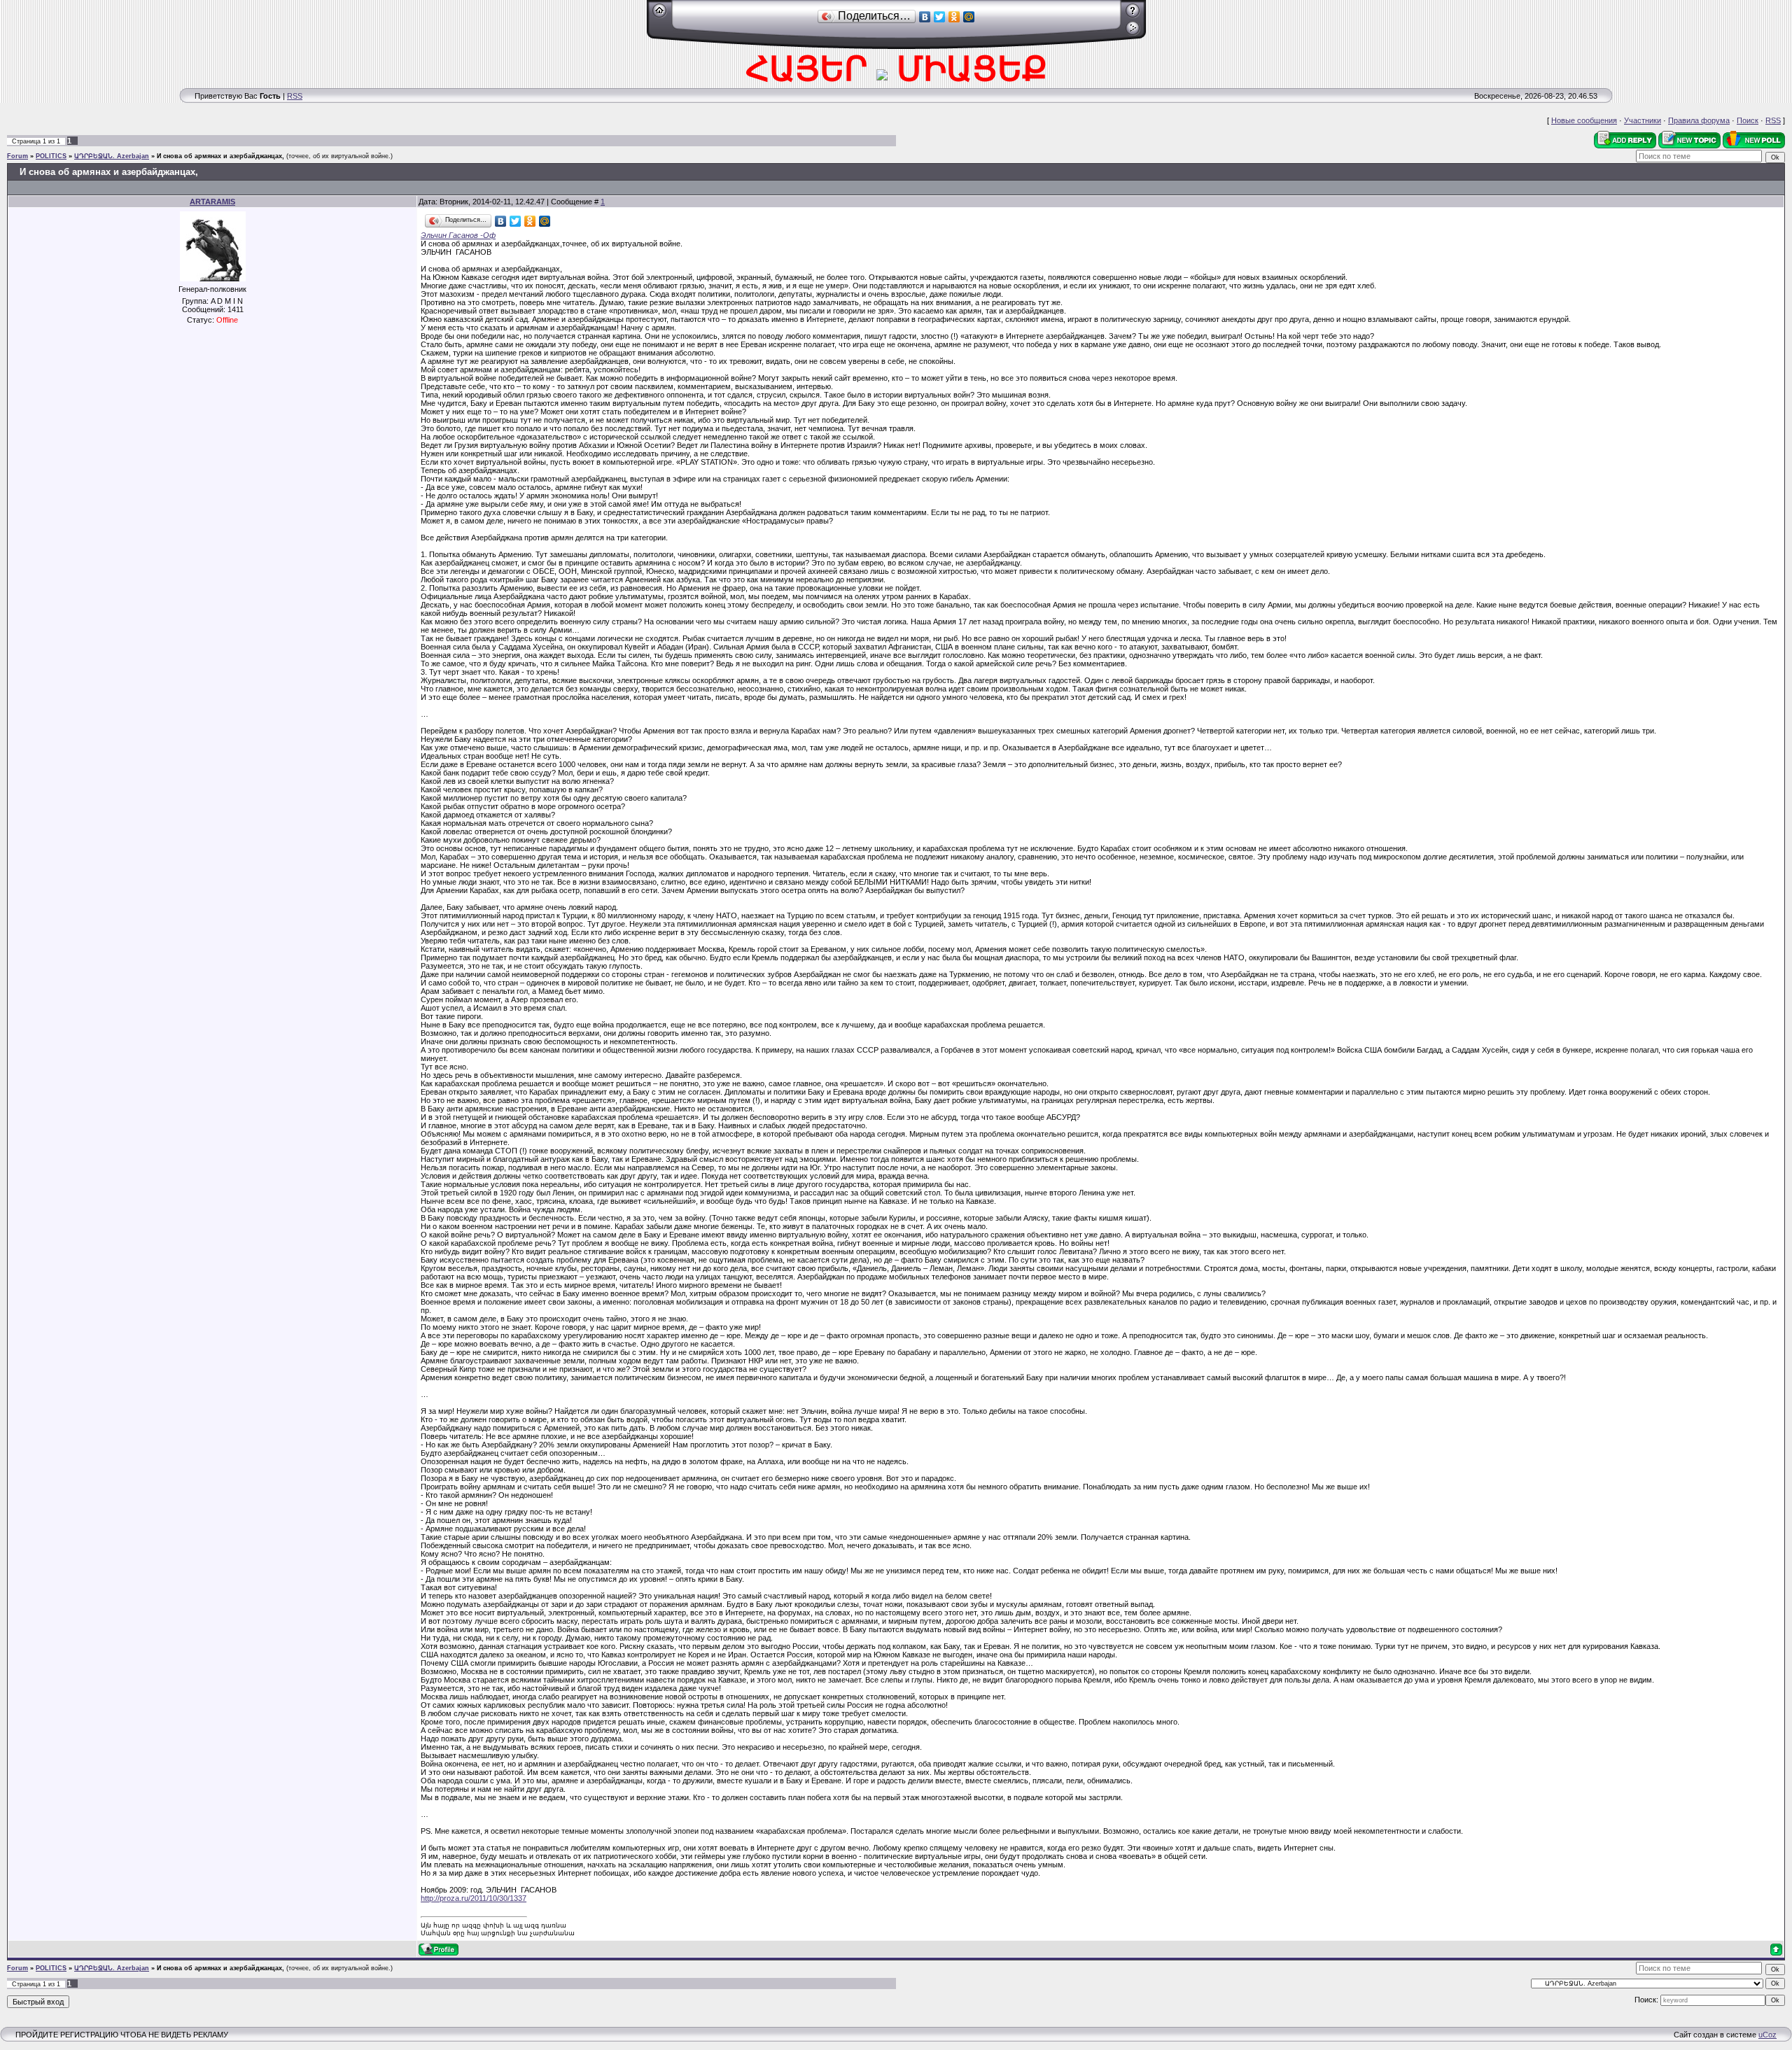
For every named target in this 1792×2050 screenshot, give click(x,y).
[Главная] (660, 15)
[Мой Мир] (969, 17)
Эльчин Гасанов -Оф (458, 228)
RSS (295, 96)
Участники (1643, 120)
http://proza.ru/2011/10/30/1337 (474, 1898)
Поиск (1748, 120)
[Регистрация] (1133, 15)
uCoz (1767, 2035)
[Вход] (1133, 33)
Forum (17, 156)
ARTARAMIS (212, 202)
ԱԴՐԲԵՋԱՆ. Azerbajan (112, 156)
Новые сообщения (1584, 120)
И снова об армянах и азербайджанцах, (220, 156)
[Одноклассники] (954, 17)
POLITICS (51, 156)
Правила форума (1699, 120)
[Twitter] (940, 17)
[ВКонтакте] (925, 17)
